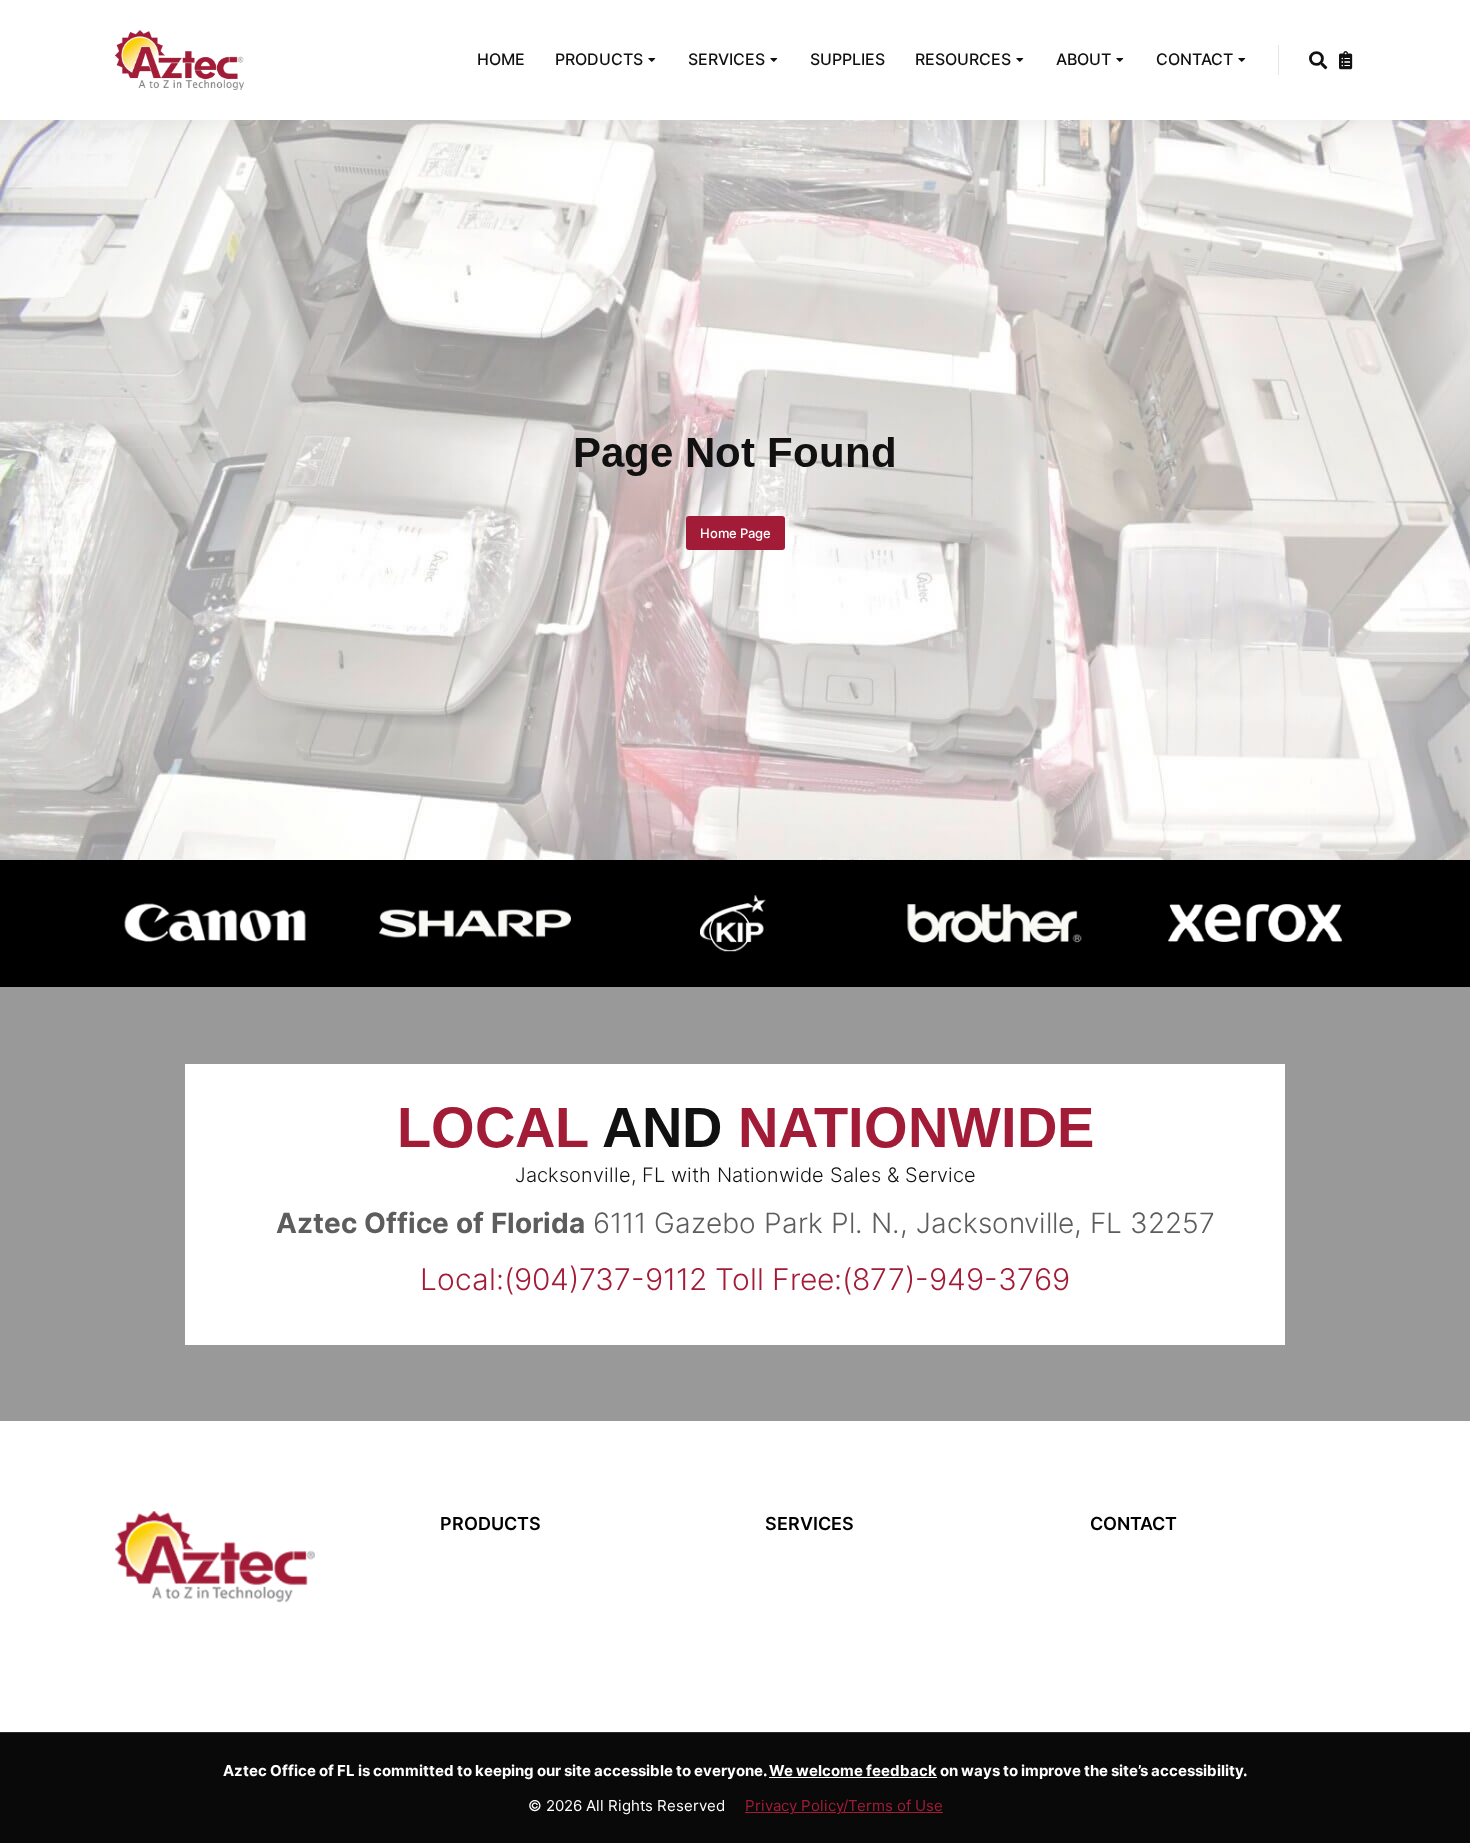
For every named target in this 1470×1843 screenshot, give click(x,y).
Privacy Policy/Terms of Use (844, 1805)
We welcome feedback (853, 1770)
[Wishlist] (1346, 60)
